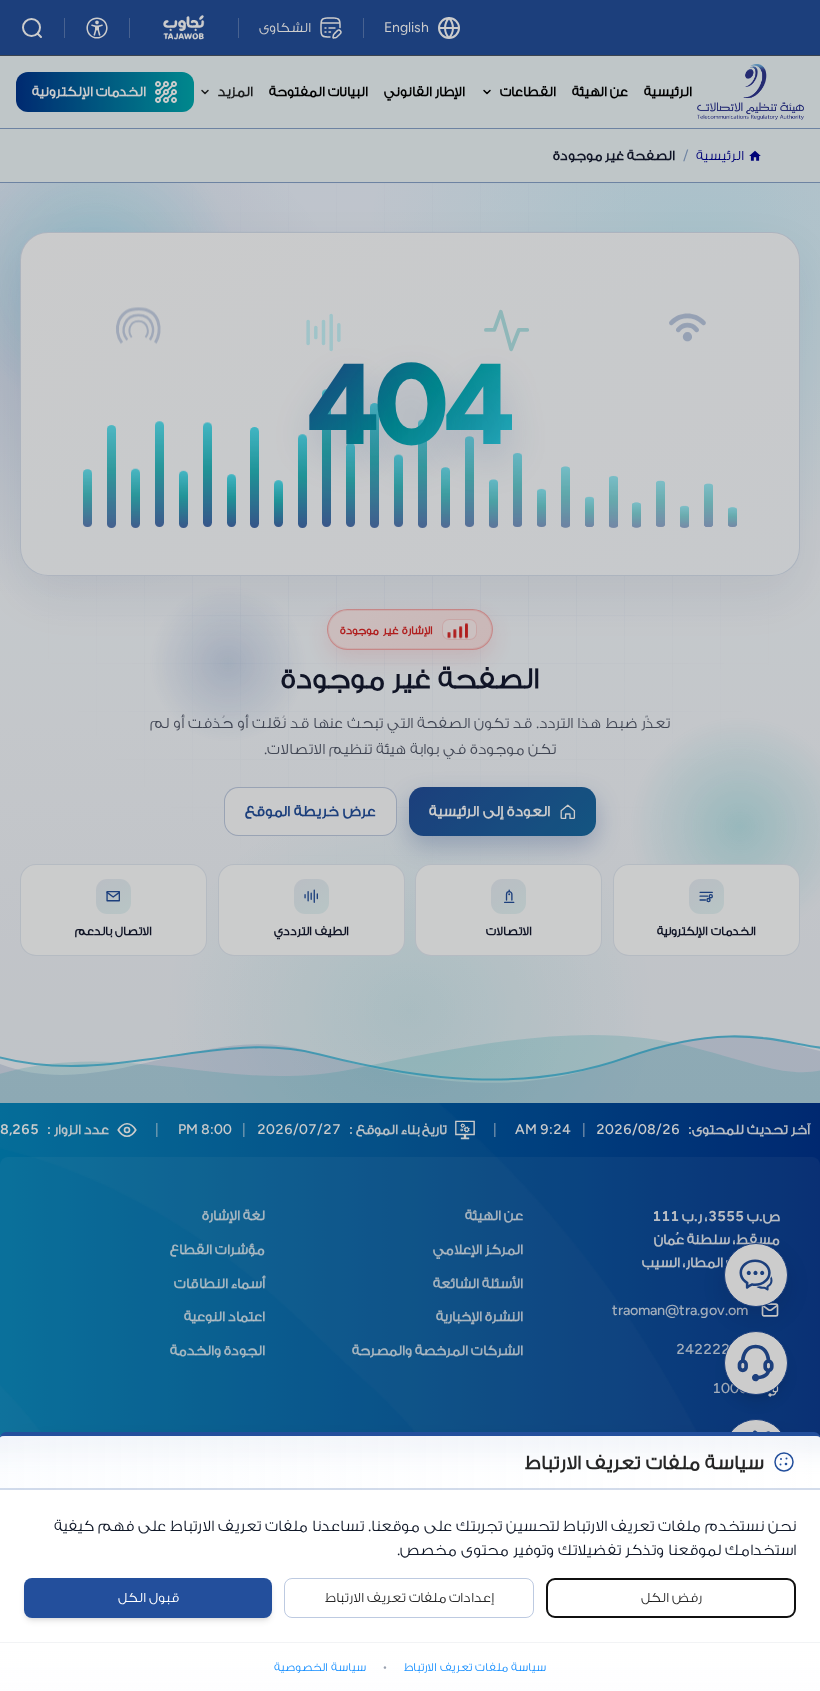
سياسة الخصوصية (320, 1667)
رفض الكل (671, 1597)
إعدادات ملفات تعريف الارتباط (409, 1597)
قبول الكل (148, 1597)
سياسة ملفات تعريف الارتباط (475, 1667)
